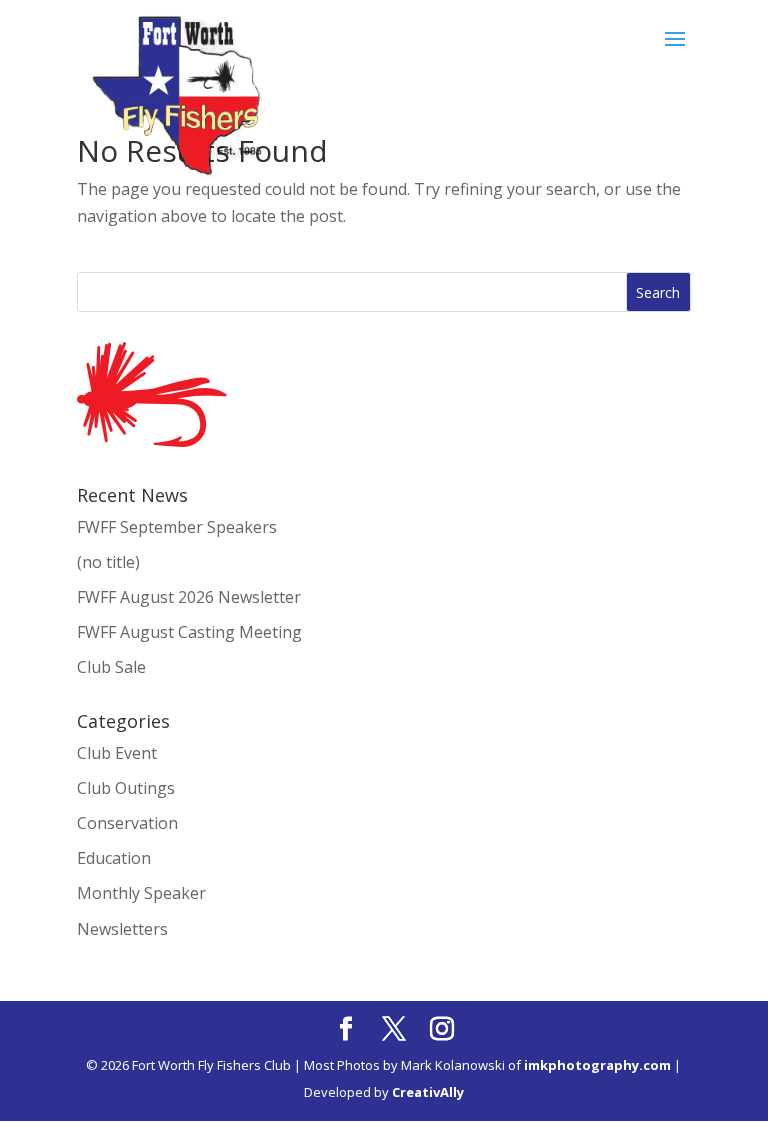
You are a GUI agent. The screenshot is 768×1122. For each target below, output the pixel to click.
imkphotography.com (597, 1065)
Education (114, 858)
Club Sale (111, 667)
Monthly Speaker (141, 893)
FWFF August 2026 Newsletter (189, 597)
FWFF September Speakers (177, 527)
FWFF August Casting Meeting (189, 632)
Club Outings (126, 788)
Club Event (117, 753)
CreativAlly (428, 1092)
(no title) (108, 562)
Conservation (127, 823)
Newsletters (122, 929)
